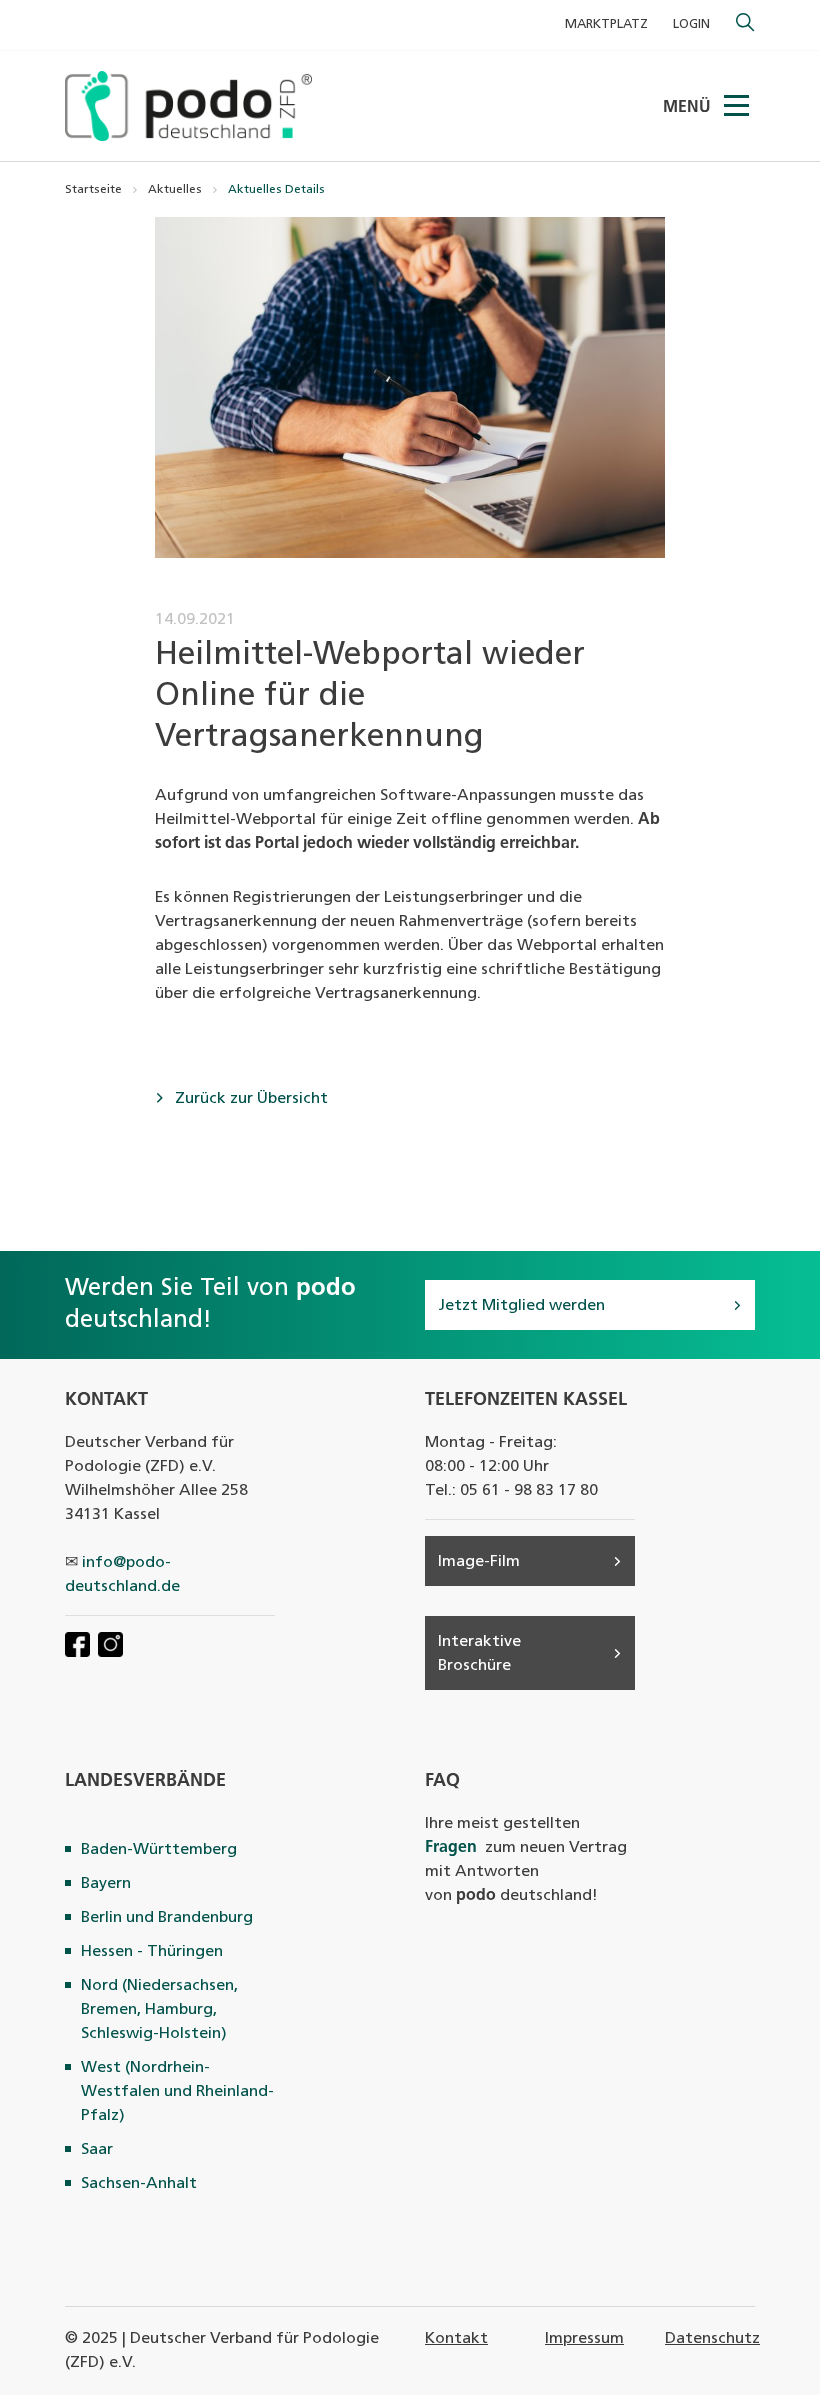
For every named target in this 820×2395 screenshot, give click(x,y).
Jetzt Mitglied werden (521, 1306)
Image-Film (479, 1562)
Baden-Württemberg (159, 1850)
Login (691, 24)
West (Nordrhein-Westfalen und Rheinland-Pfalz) (177, 2092)
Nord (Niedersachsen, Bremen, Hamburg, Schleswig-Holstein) (159, 2010)
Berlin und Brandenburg (167, 1918)
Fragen (451, 1848)
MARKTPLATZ (606, 24)
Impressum (584, 2339)
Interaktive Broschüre (479, 1654)
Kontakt (456, 2339)
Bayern (106, 1884)
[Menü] (738, 106)
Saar (97, 2150)
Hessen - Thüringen (152, 1952)
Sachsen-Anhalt (139, 2184)
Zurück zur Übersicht (249, 1099)
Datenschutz (712, 2339)
